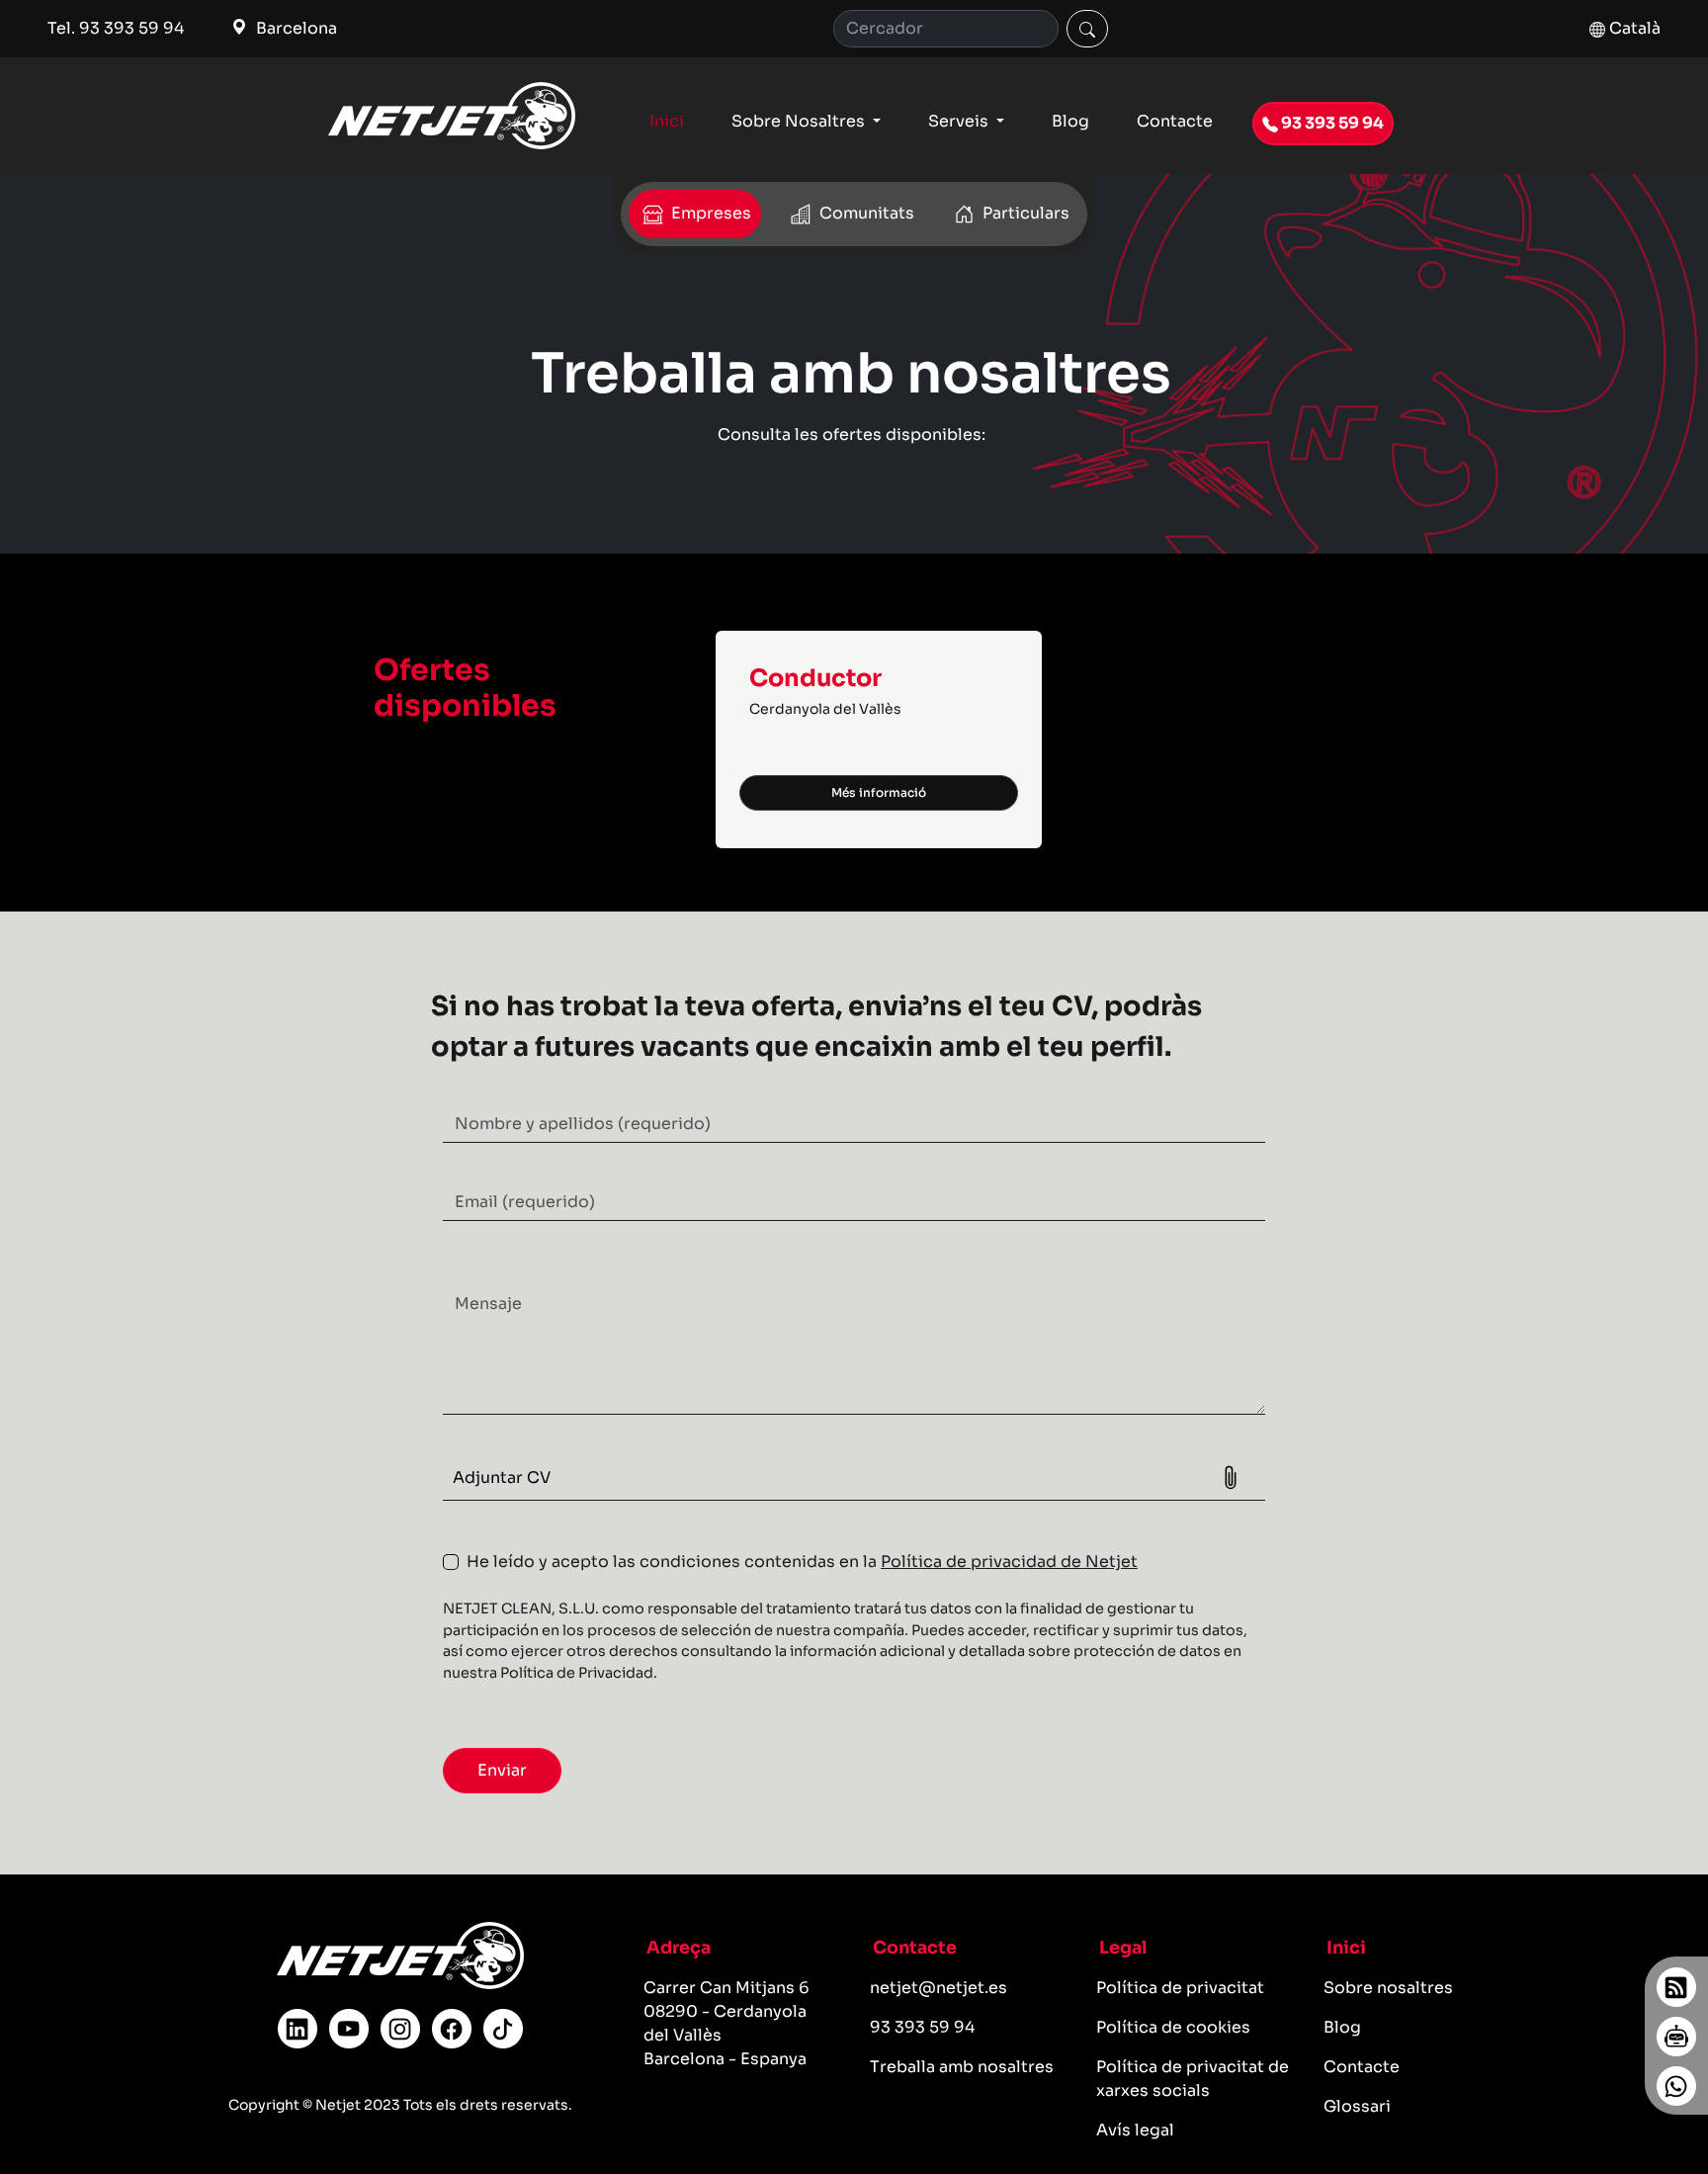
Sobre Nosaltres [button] (800, 121)
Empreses (709, 213)
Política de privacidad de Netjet (1009, 1562)
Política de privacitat (1180, 1988)
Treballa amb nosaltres (962, 2067)
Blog (1070, 121)
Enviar (502, 1770)
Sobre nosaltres (1388, 1988)
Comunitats (865, 213)
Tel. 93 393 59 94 (116, 28)
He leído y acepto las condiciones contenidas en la (802, 1562)
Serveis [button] (960, 121)
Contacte (1175, 121)
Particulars (1024, 213)
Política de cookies (1173, 2027)
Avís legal (1135, 2130)
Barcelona (295, 28)
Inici (667, 121)
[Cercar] (1087, 29)
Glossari (1357, 2106)
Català (1633, 28)
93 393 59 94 (1331, 123)
